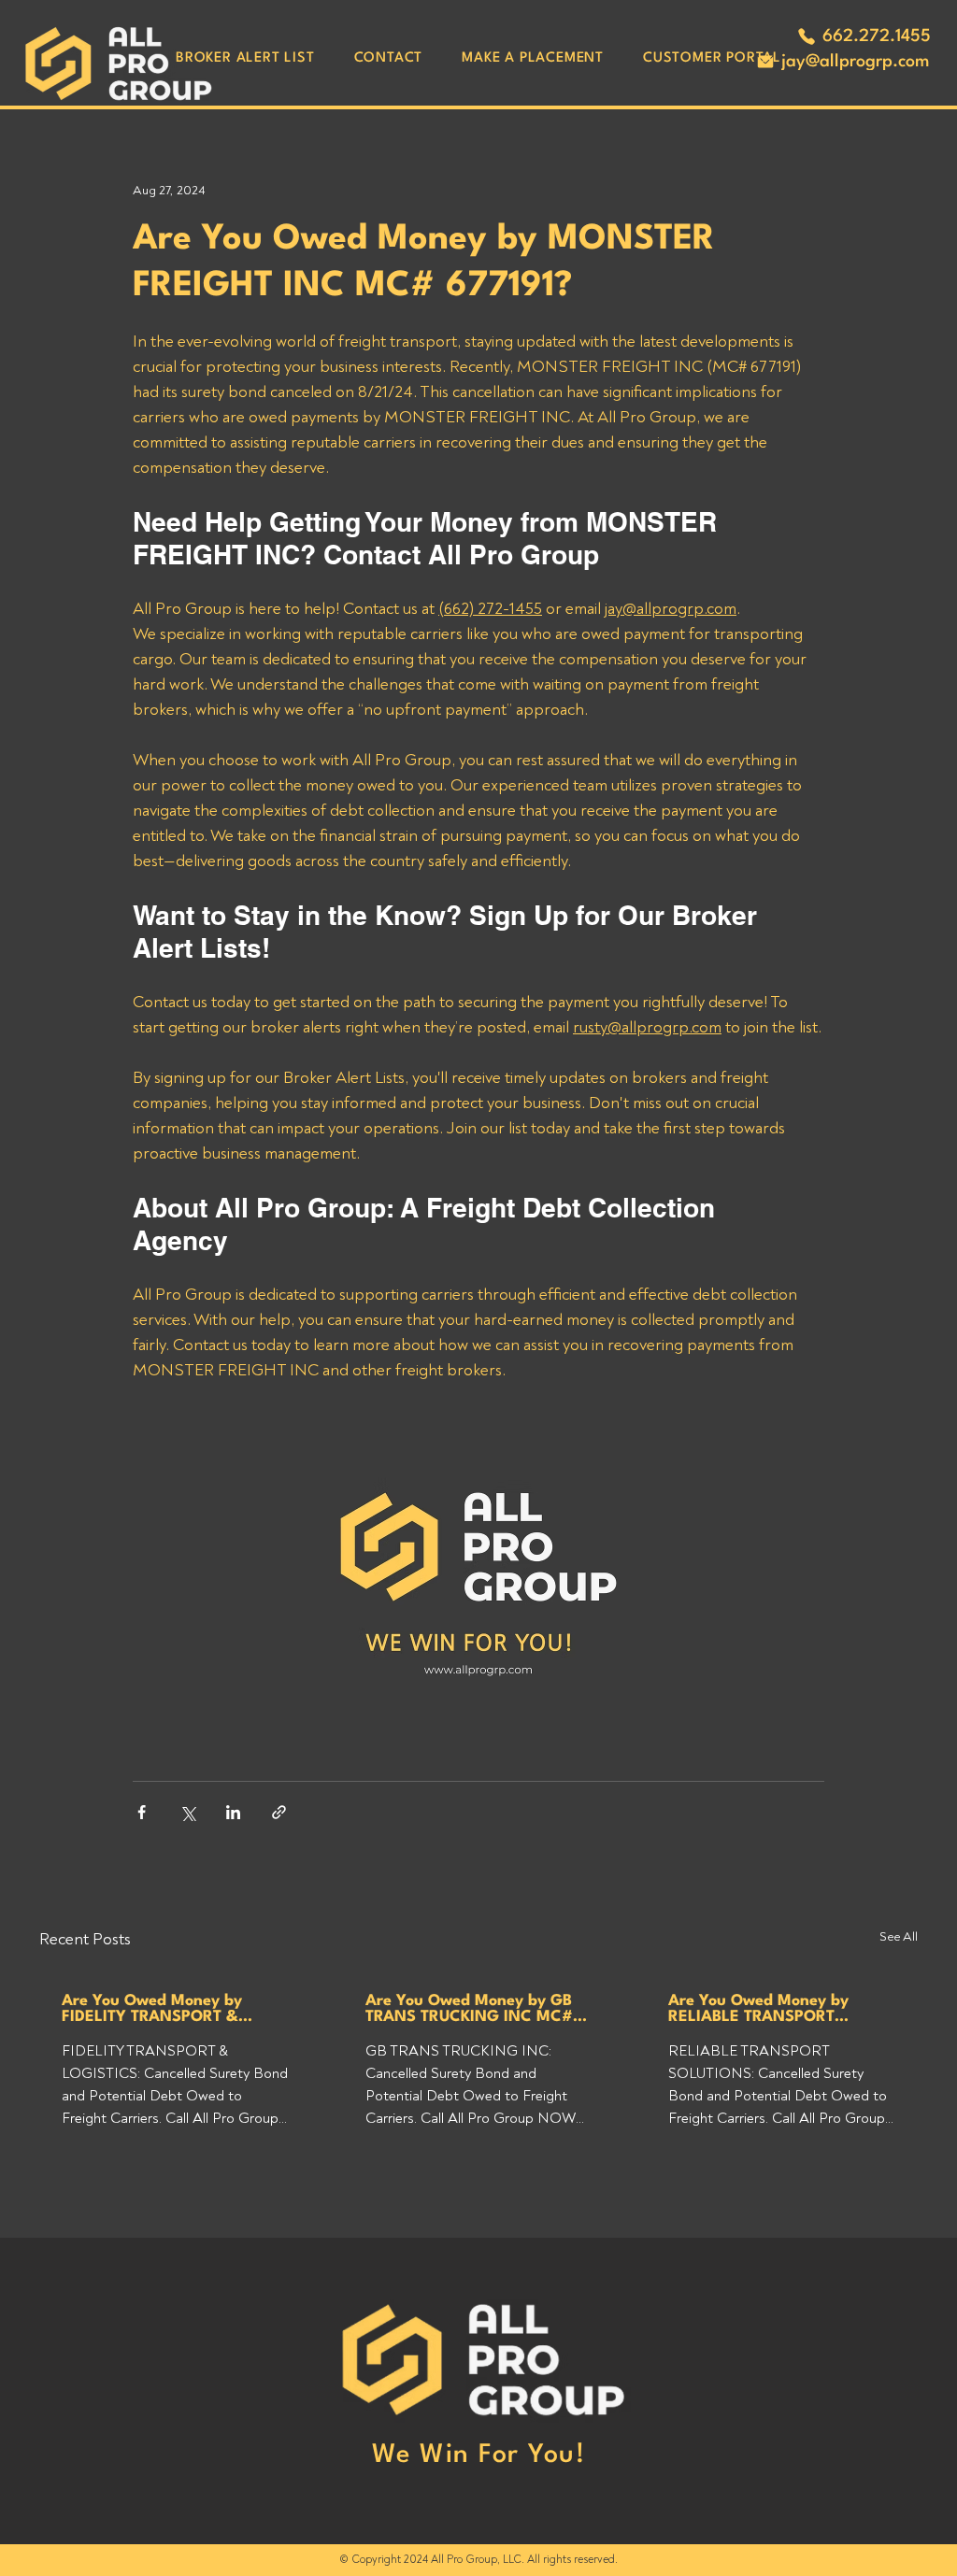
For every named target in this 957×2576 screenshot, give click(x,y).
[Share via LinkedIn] (233, 1812)
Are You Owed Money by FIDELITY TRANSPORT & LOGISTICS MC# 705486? (157, 2009)
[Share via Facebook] (142, 1812)
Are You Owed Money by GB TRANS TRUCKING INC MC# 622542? (469, 2009)
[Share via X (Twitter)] (187, 1812)
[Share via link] (279, 1812)
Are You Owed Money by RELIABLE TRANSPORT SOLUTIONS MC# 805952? (767, 2009)
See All (899, 1936)
